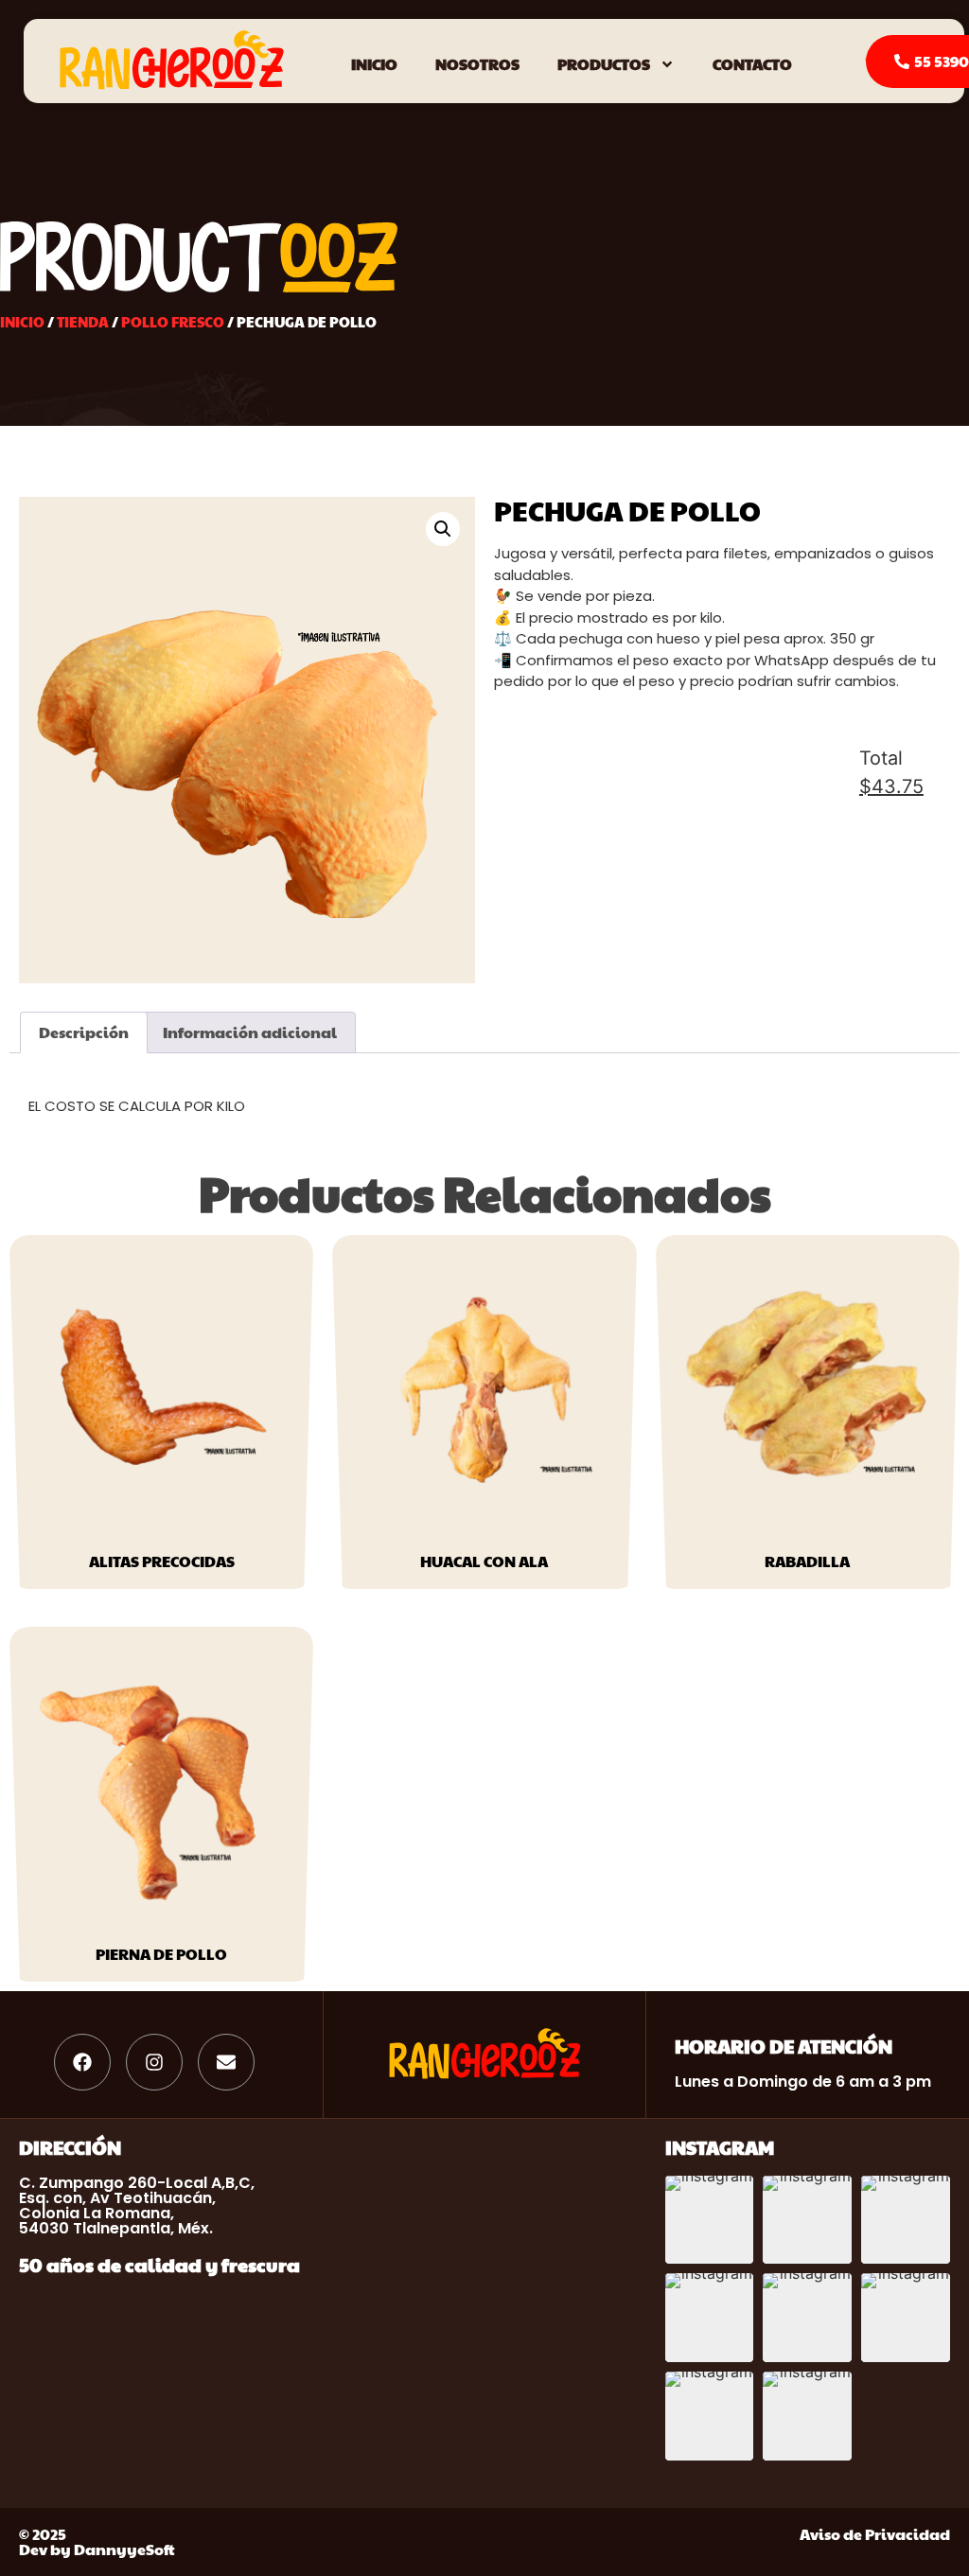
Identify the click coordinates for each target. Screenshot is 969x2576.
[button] (443, 529)
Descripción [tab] (84, 1032)
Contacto (752, 64)
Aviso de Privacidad (875, 2534)
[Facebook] (82, 2062)
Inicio (374, 64)
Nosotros (477, 64)
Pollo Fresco (173, 322)
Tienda (83, 322)
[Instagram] (154, 2062)
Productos (604, 64)
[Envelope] (226, 2062)
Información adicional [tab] (250, 1032)
